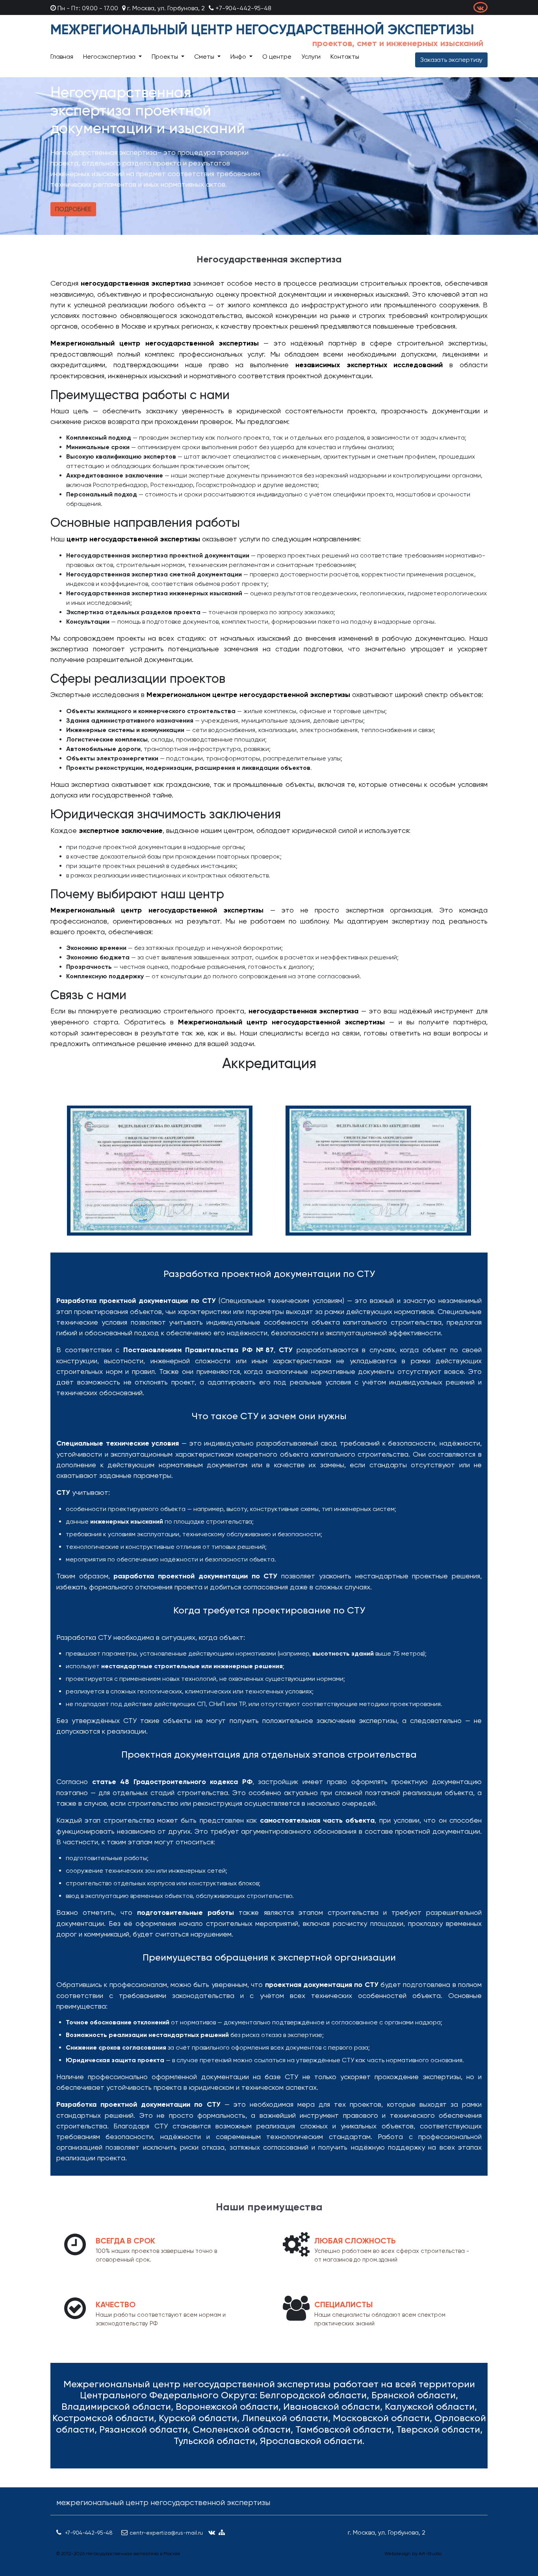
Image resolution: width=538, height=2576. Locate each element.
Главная (62, 57)
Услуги (311, 57)
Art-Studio (430, 2554)
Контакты (345, 57)
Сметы (205, 57)
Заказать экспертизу (451, 60)
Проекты (166, 57)
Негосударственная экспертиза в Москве (133, 2554)
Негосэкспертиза (110, 57)
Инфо (239, 57)
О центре (277, 57)
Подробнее (73, 209)
